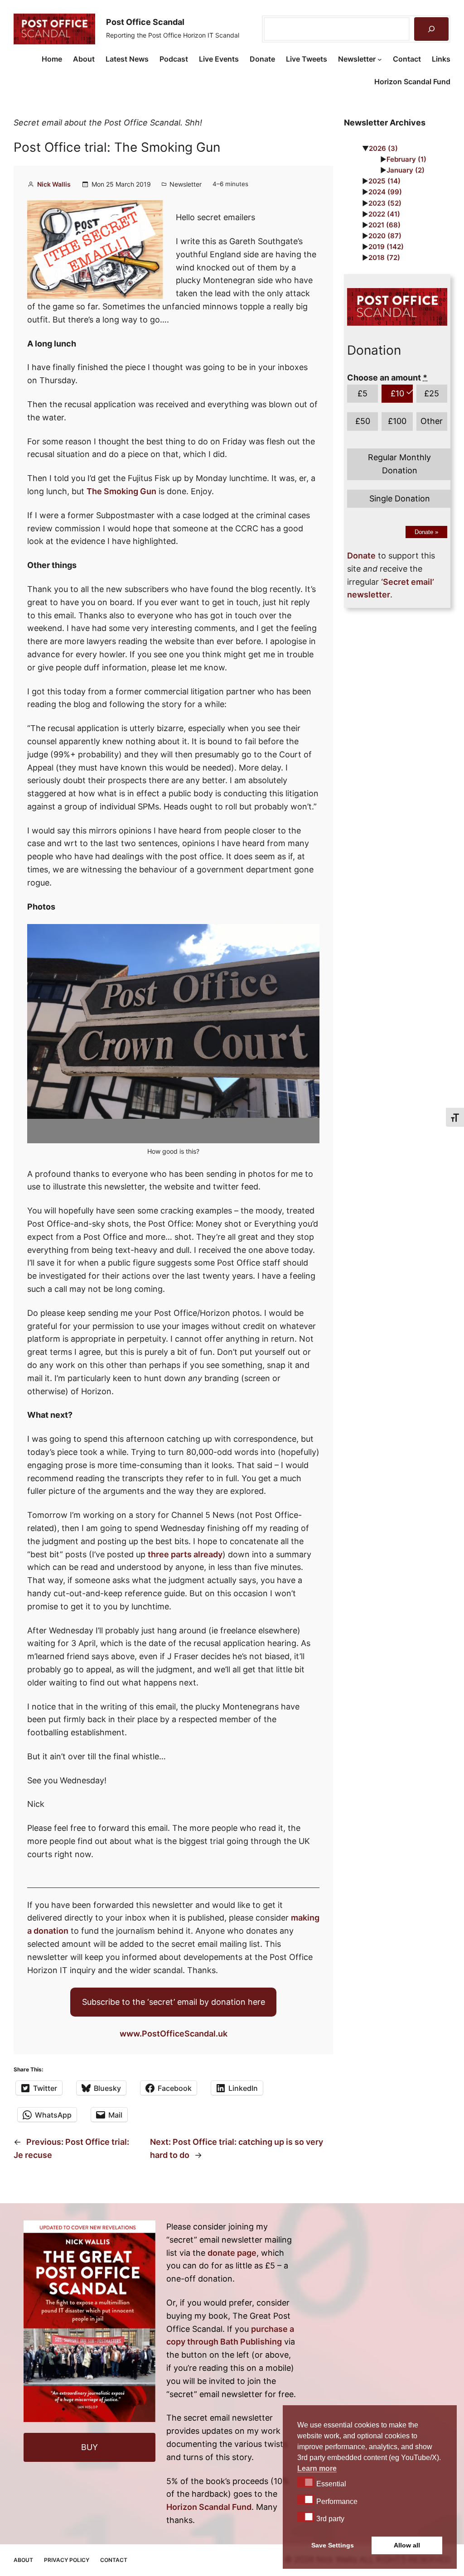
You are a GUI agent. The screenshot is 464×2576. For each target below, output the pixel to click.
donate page (232, 2253)
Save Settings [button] (333, 2545)
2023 (385, 203)
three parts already (185, 1554)
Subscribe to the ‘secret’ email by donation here (174, 2002)
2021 (384, 225)
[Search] (431, 29)
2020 (385, 236)
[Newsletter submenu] (380, 59)
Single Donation (400, 498)
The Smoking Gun (121, 491)
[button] (306, 2482)
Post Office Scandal (145, 22)
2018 (384, 258)
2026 (383, 148)
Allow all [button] (407, 2545)
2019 (386, 247)
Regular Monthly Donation (399, 464)
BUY (89, 2447)
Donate (426, 532)
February (406, 159)
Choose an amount (387, 378)
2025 (384, 181)
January (406, 170)
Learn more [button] (317, 2468)
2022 (384, 214)
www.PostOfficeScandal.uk (174, 2034)
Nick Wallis (54, 184)
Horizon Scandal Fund (209, 2507)
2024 (385, 192)
